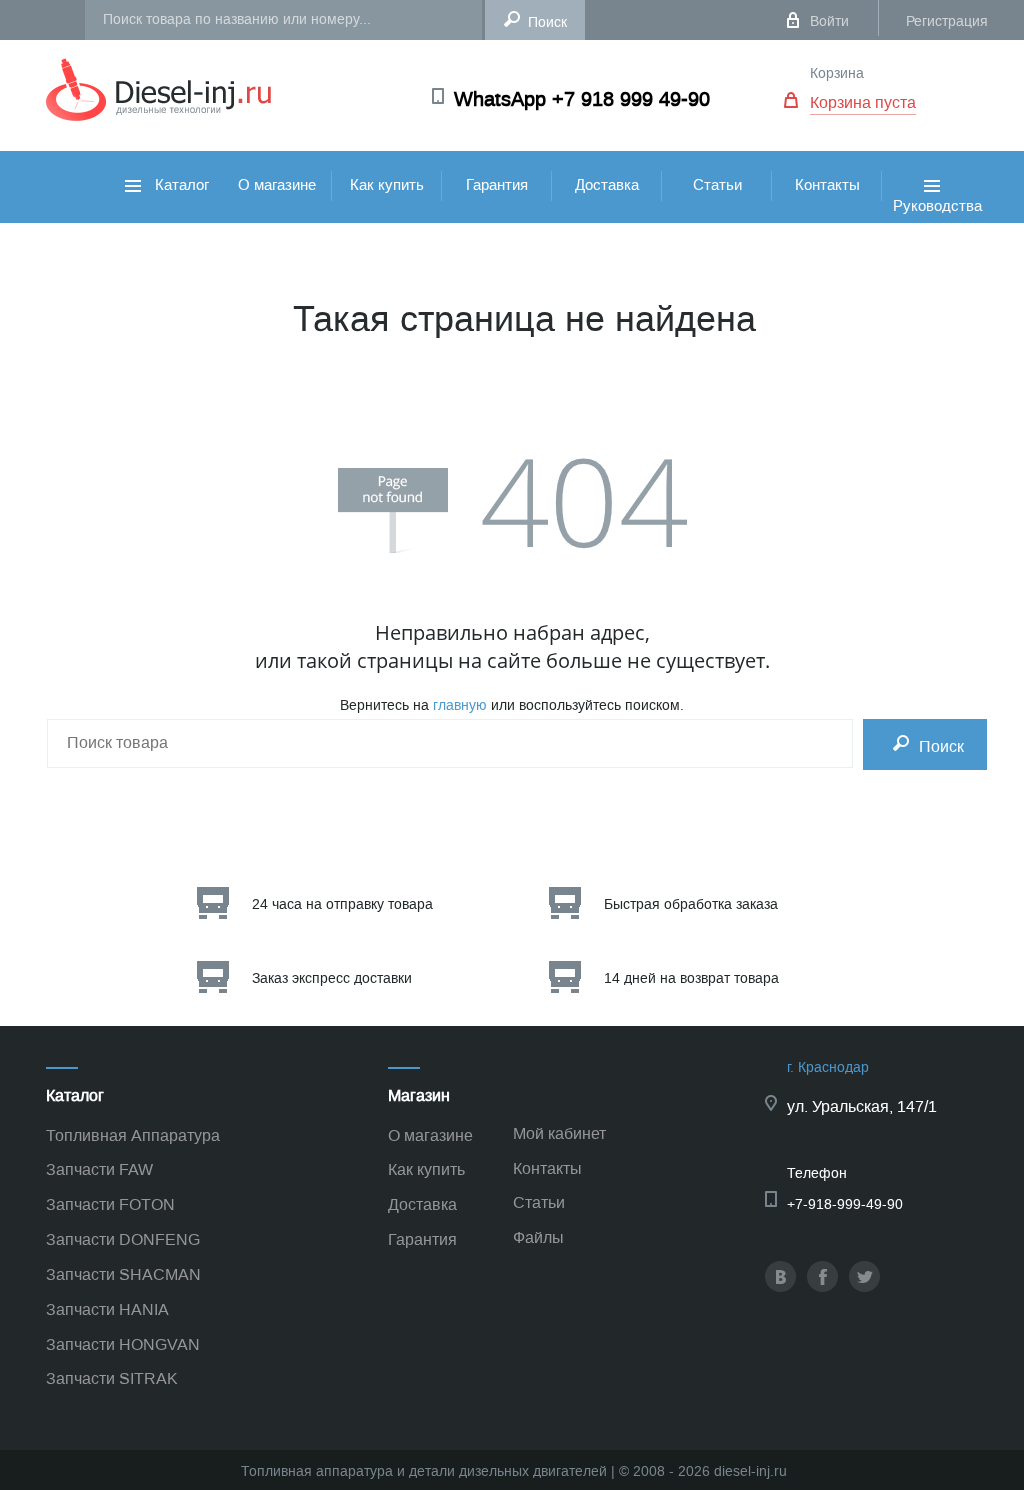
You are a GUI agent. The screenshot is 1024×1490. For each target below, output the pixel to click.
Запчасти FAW (99, 1169)
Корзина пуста (863, 102)
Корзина (837, 73)
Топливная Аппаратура (133, 1135)
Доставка (607, 185)
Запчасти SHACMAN (123, 1274)
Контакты (827, 185)
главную (460, 705)
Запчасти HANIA (107, 1309)
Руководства (937, 226)
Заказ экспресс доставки (332, 978)
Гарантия (497, 185)
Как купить (387, 185)
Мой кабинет (559, 1133)
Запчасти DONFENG (123, 1239)
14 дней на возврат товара (691, 978)
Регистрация (947, 21)
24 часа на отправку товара (342, 904)
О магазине (277, 185)
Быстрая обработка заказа (691, 904)
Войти (829, 21)
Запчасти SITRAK (112, 1378)
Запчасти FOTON (110, 1204)
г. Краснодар (828, 1067)
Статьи (717, 185)
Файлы (538, 1237)
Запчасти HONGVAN (123, 1344)
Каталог (180, 185)
